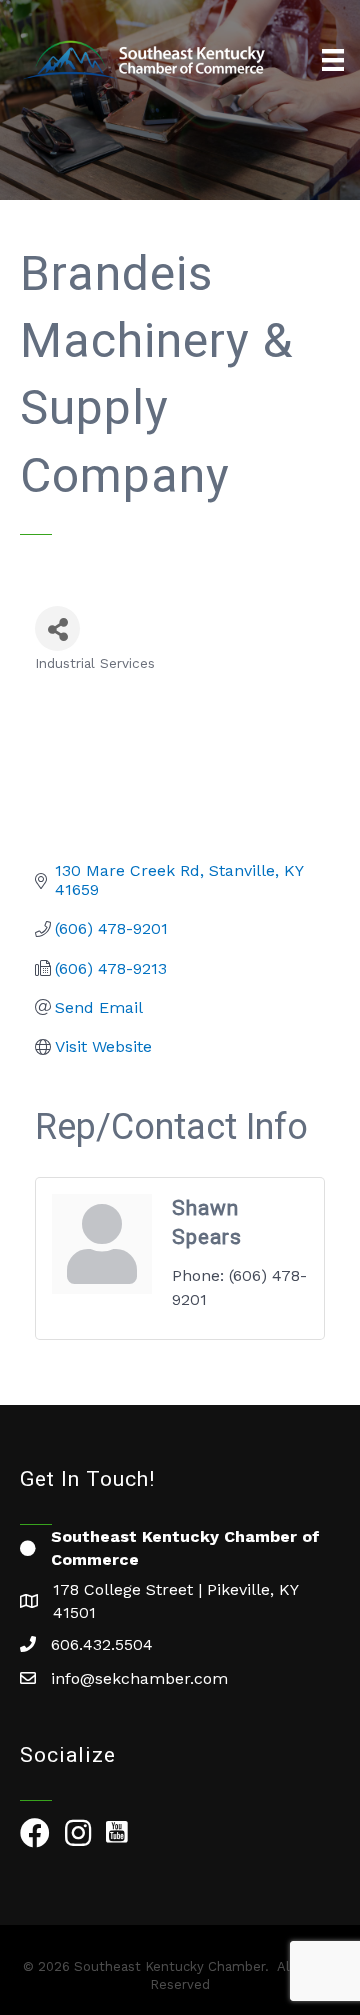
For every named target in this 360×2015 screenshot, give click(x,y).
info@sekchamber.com (139, 1678)
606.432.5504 (102, 1644)
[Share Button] (57, 628)
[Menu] (333, 60)
